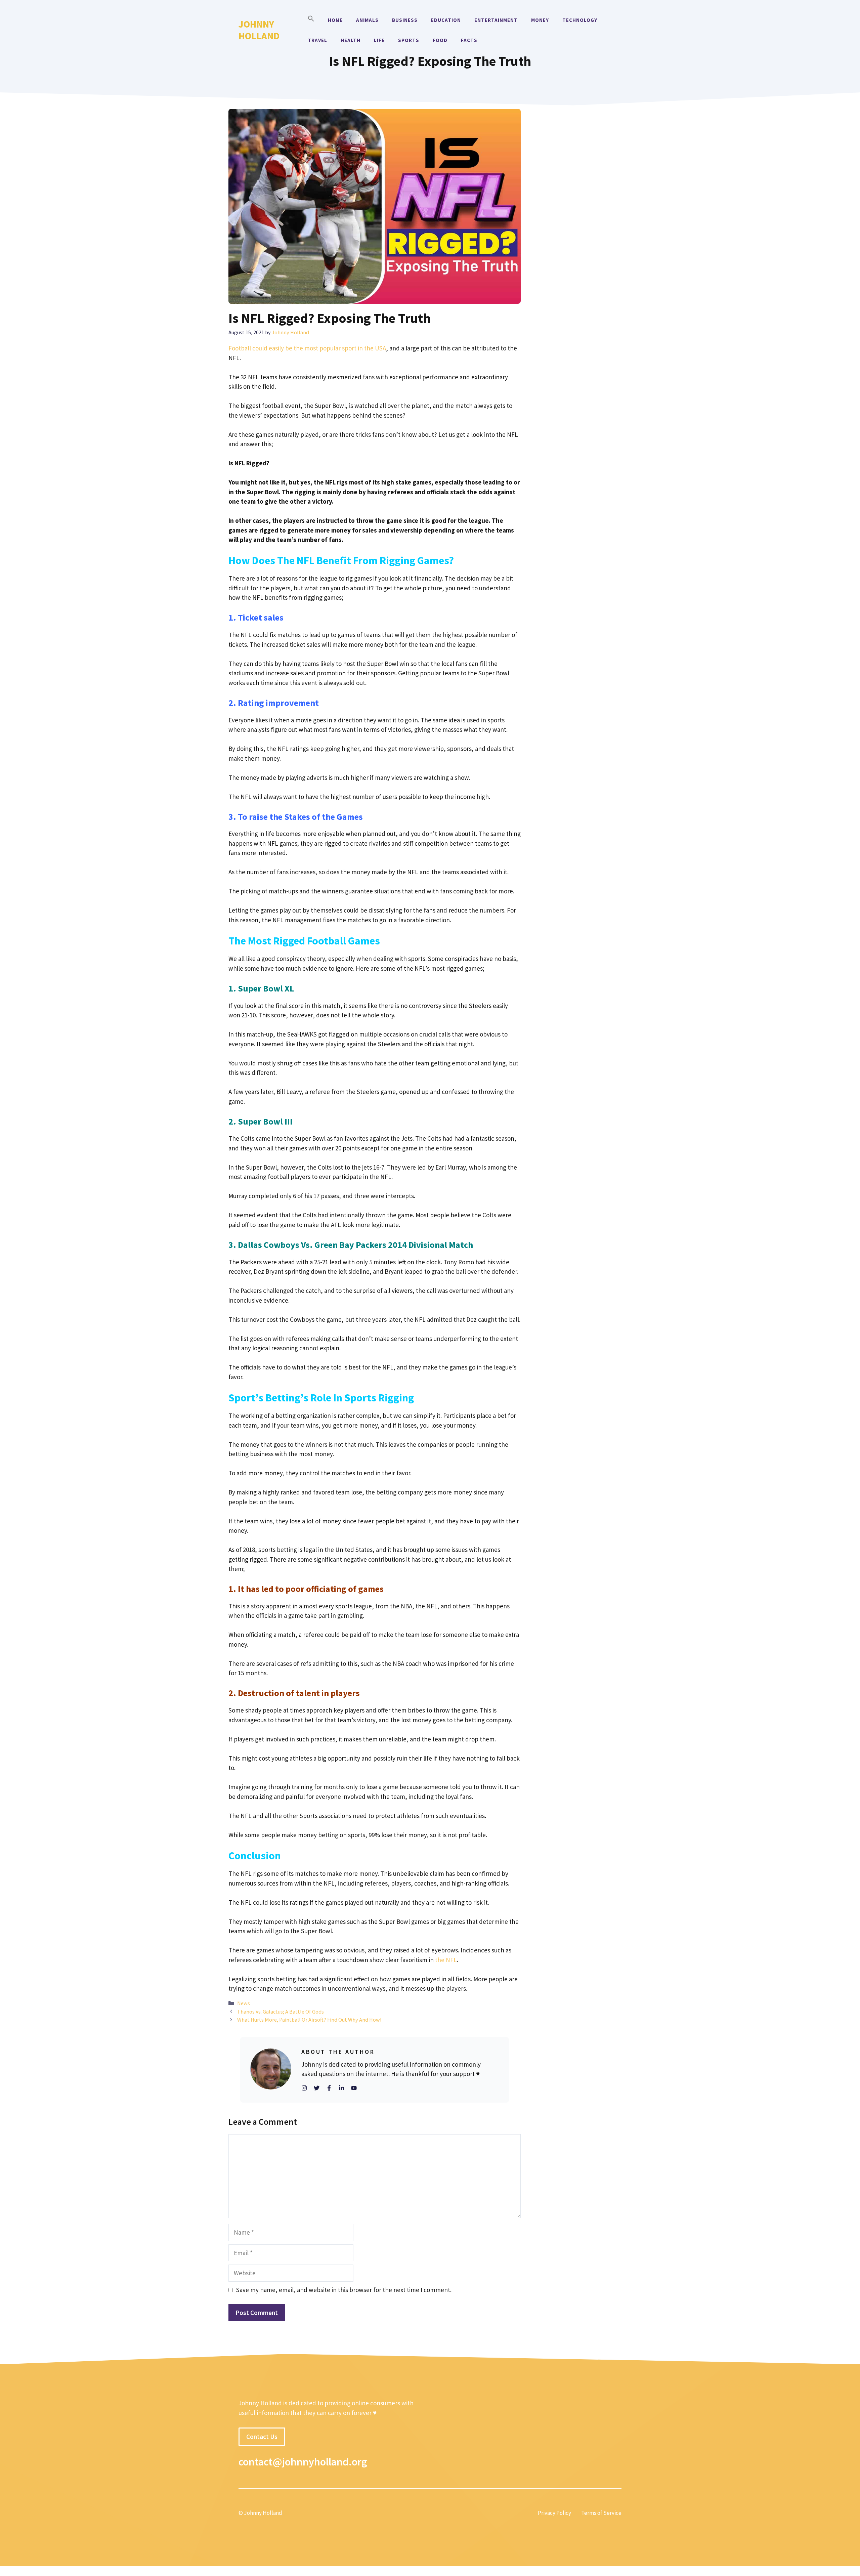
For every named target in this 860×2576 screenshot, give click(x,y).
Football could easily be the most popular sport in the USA (307, 348)
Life (379, 40)
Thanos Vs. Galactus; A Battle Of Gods (281, 2012)
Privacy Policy (554, 2513)
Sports (409, 40)
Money (540, 20)
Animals (367, 20)
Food (440, 40)
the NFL (446, 1960)
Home (335, 20)
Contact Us (262, 2437)
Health (351, 40)
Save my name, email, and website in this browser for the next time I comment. (344, 2290)
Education (446, 20)
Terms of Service (601, 2513)
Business (405, 20)
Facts (469, 40)
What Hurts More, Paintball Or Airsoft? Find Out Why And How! (309, 2020)
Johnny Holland (259, 30)
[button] (311, 20)
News (244, 2003)
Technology (580, 20)
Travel (317, 40)
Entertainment (496, 20)
